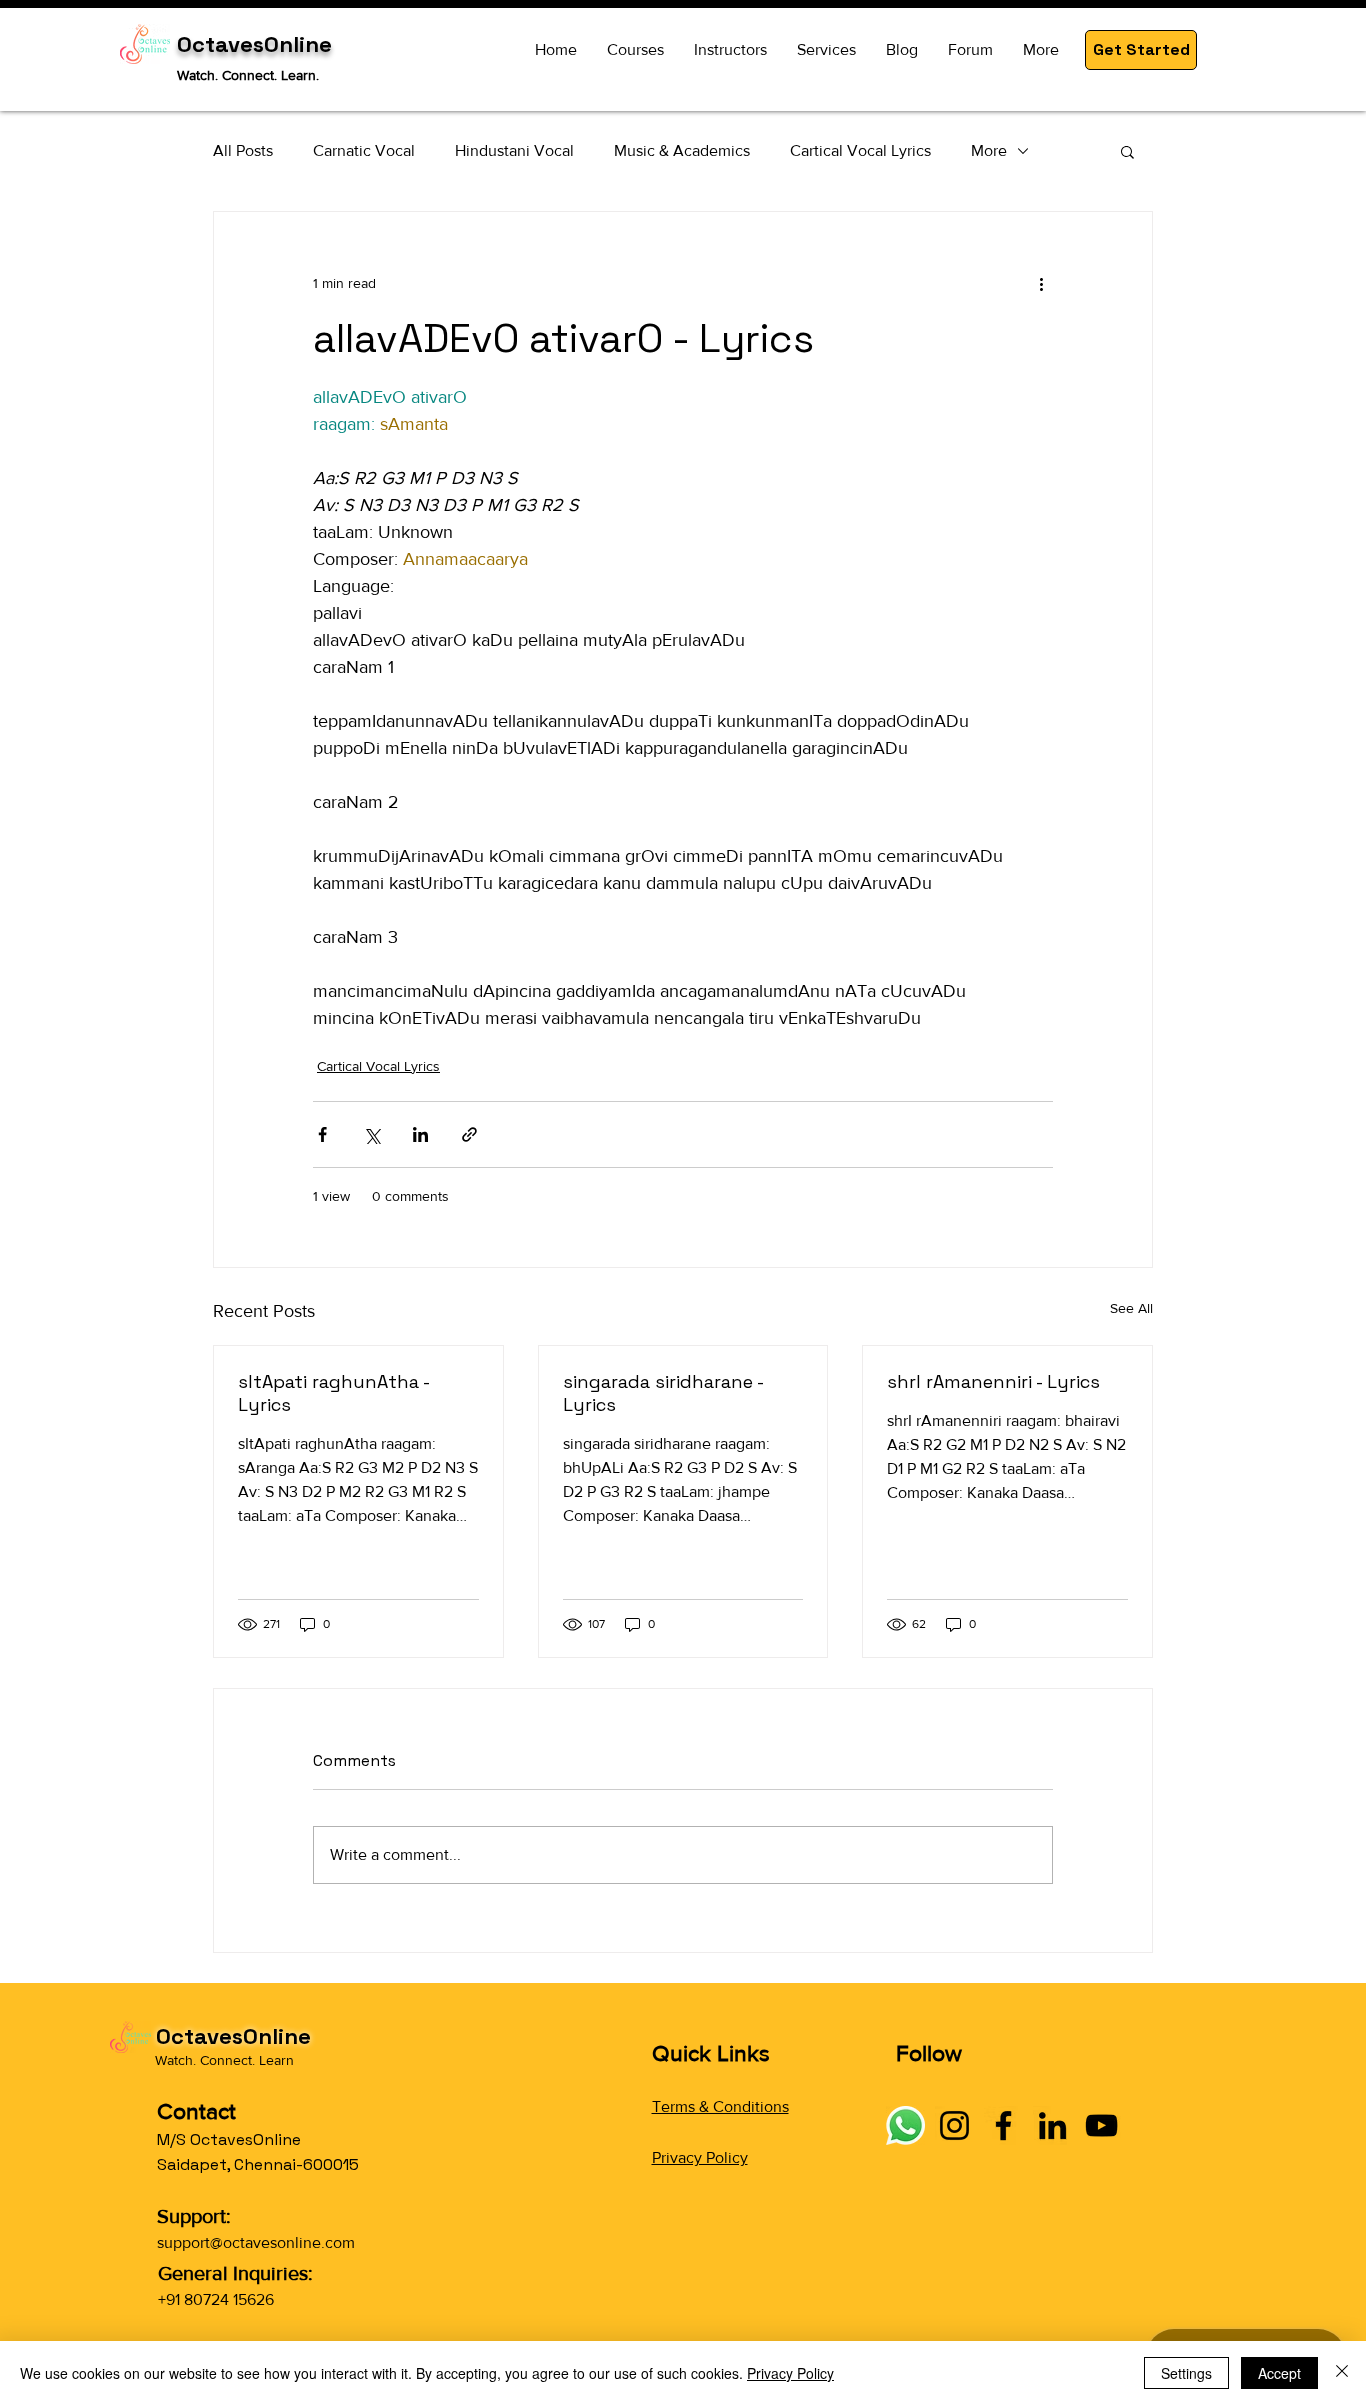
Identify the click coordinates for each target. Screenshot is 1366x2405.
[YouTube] (1101, 2125)
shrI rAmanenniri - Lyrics (993, 1381)
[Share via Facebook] (322, 1134)
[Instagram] (954, 2125)
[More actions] (1041, 284)
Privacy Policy (700, 2157)
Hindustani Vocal (514, 150)
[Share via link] (469, 1134)
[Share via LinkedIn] (420, 1134)
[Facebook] (1003, 2125)
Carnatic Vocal (364, 150)
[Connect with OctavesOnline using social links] (905, 2125)
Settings (1186, 2373)
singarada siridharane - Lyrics (663, 1393)
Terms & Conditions (720, 2106)
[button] (1141, 50)
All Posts (243, 150)
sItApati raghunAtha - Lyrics (333, 1393)
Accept (1279, 2373)
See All (1131, 1308)
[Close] (1342, 2373)
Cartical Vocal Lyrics (860, 150)
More (989, 150)
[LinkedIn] (1052, 2125)
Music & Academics (682, 150)
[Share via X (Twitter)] (371, 1134)
